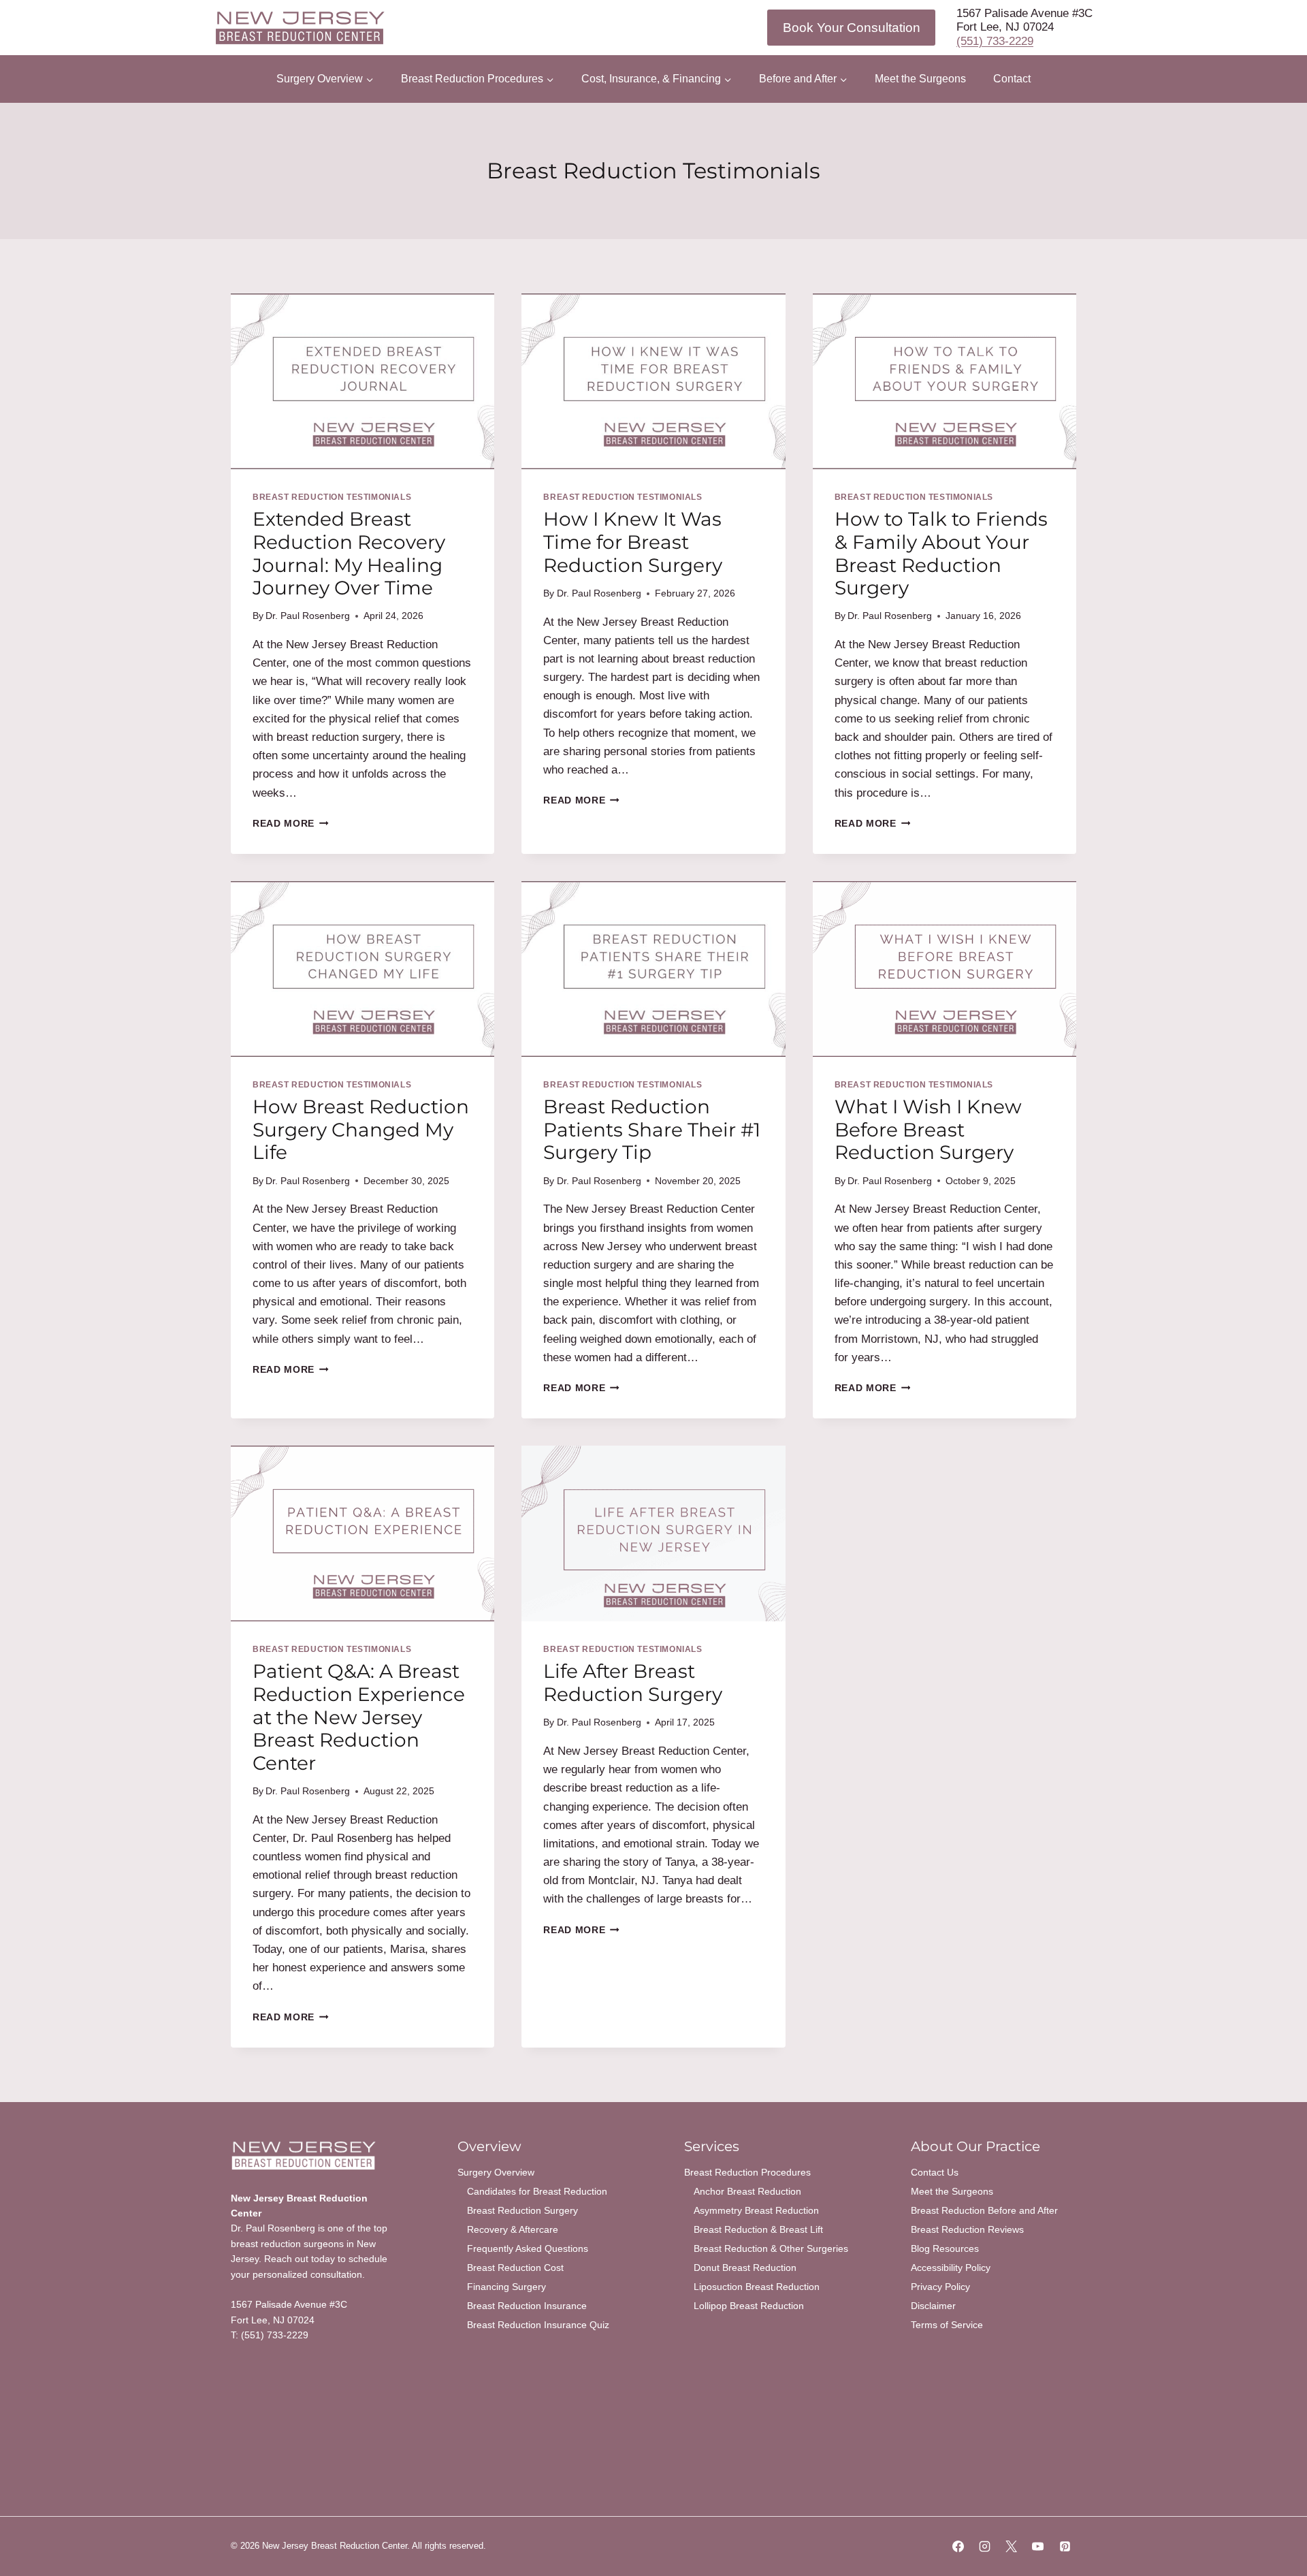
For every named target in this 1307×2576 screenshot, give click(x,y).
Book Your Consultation (852, 28)
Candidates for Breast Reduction (537, 2191)
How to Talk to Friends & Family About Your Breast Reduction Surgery (941, 553)
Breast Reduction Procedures (747, 2172)
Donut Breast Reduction (745, 2268)
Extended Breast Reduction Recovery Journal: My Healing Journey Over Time (349, 553)
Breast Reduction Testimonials (332, 497)
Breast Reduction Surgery (522, 2210)
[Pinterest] (1065, 2547)
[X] (1012, 2547)
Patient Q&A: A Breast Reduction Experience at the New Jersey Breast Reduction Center (359, 1717)
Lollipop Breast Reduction (749, 2306)
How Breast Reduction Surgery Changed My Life (361, 1129)
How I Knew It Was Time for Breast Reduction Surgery (633, 542)
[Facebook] (958, 2547)
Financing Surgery (506, 2287)
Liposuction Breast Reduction (757, 2287)
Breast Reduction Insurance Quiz (538, 2325)
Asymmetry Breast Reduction (756, 2210)
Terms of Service (947, 2325)
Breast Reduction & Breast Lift (758, 2229)
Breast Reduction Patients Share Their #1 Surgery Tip (652, 1129)
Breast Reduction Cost (515, 2268)
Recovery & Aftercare (513, 2229)
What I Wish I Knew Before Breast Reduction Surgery (928, 1129)
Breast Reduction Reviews (967, 2229)
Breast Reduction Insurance (527, 2306)
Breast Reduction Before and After (984, 2210)
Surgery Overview (496, 2172)
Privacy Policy (940, 2287)
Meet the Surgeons (920, 79)
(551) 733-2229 (995, 41)
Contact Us (935, 2172)
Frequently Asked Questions (528, 2248)
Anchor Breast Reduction (747, 2191)
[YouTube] (1038, 2547)
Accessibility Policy (951, 2268)
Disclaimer (933, 2306)
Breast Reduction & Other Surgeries (771, 2248)
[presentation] (362, 381)
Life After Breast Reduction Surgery (633, 1683)
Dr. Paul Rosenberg (308, 616)
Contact (1012, 79)
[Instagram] (985, 2547)
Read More (291, 824)
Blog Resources (945, 2248)
